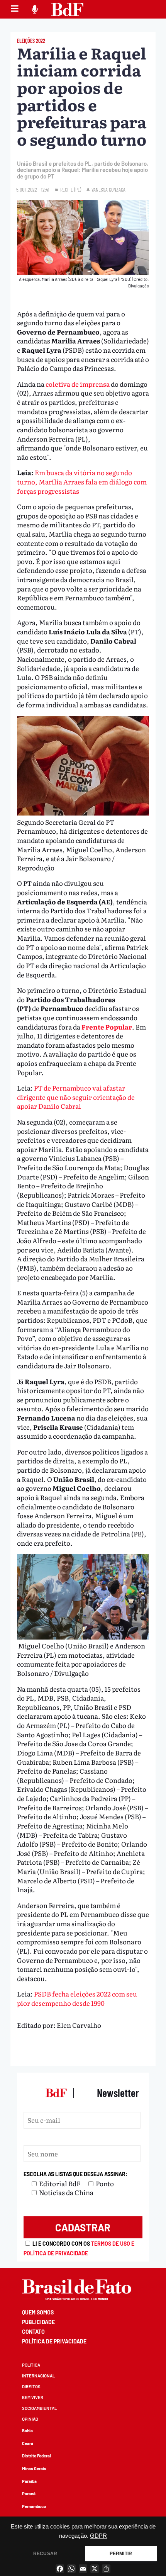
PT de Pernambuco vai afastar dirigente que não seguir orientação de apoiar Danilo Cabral (76, 1097)
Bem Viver (33, 2397)
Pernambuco (34, 2506)
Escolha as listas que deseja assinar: (75, 2174)
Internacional (38, 2376)
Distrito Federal (36, 2456)
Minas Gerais (34, 2468)
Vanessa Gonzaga (108, 189)
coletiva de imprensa (78, 384)
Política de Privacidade (54, 2341)
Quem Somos (38, 2312)
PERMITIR (121, 2554)
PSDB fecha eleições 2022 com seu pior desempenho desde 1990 (77, 1998)
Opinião (30, 2419)
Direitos (31, 2387)
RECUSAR (45, 2554)
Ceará (28, 2443)
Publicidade (38, 2322)
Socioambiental (39, 2408)
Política (31, 2365)
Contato (33, 2332)
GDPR (98, 2536)
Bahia (27, 2431)
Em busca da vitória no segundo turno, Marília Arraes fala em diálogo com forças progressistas (82, 481)
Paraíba (29, 2481)
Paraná (29, 2494)
